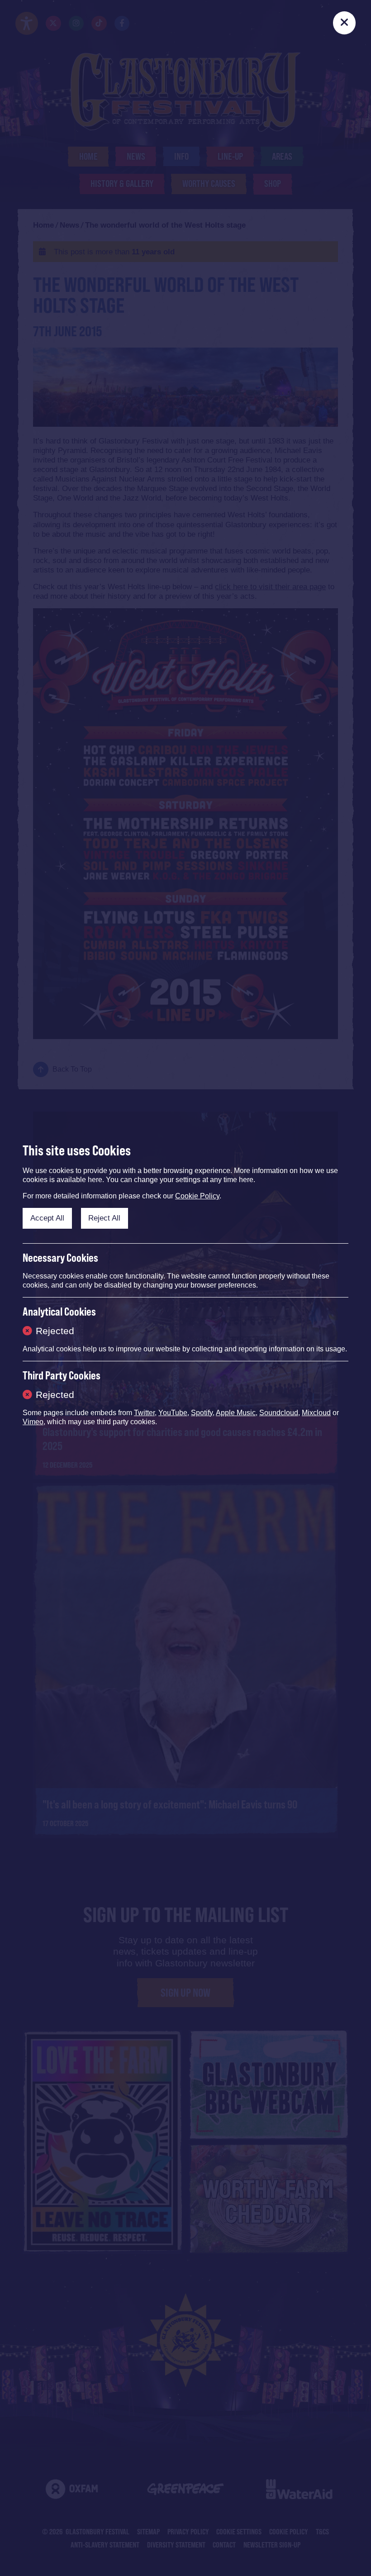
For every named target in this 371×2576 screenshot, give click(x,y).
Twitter (144, 1413)
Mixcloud (316, 1413)
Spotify (202, 1413)
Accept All (47, 1218)
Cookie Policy (197, 1196)
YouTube (173, 1413)
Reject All (104, 1218)
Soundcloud (279, 1413)
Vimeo (33, 1422)
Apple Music (236, 1413)
